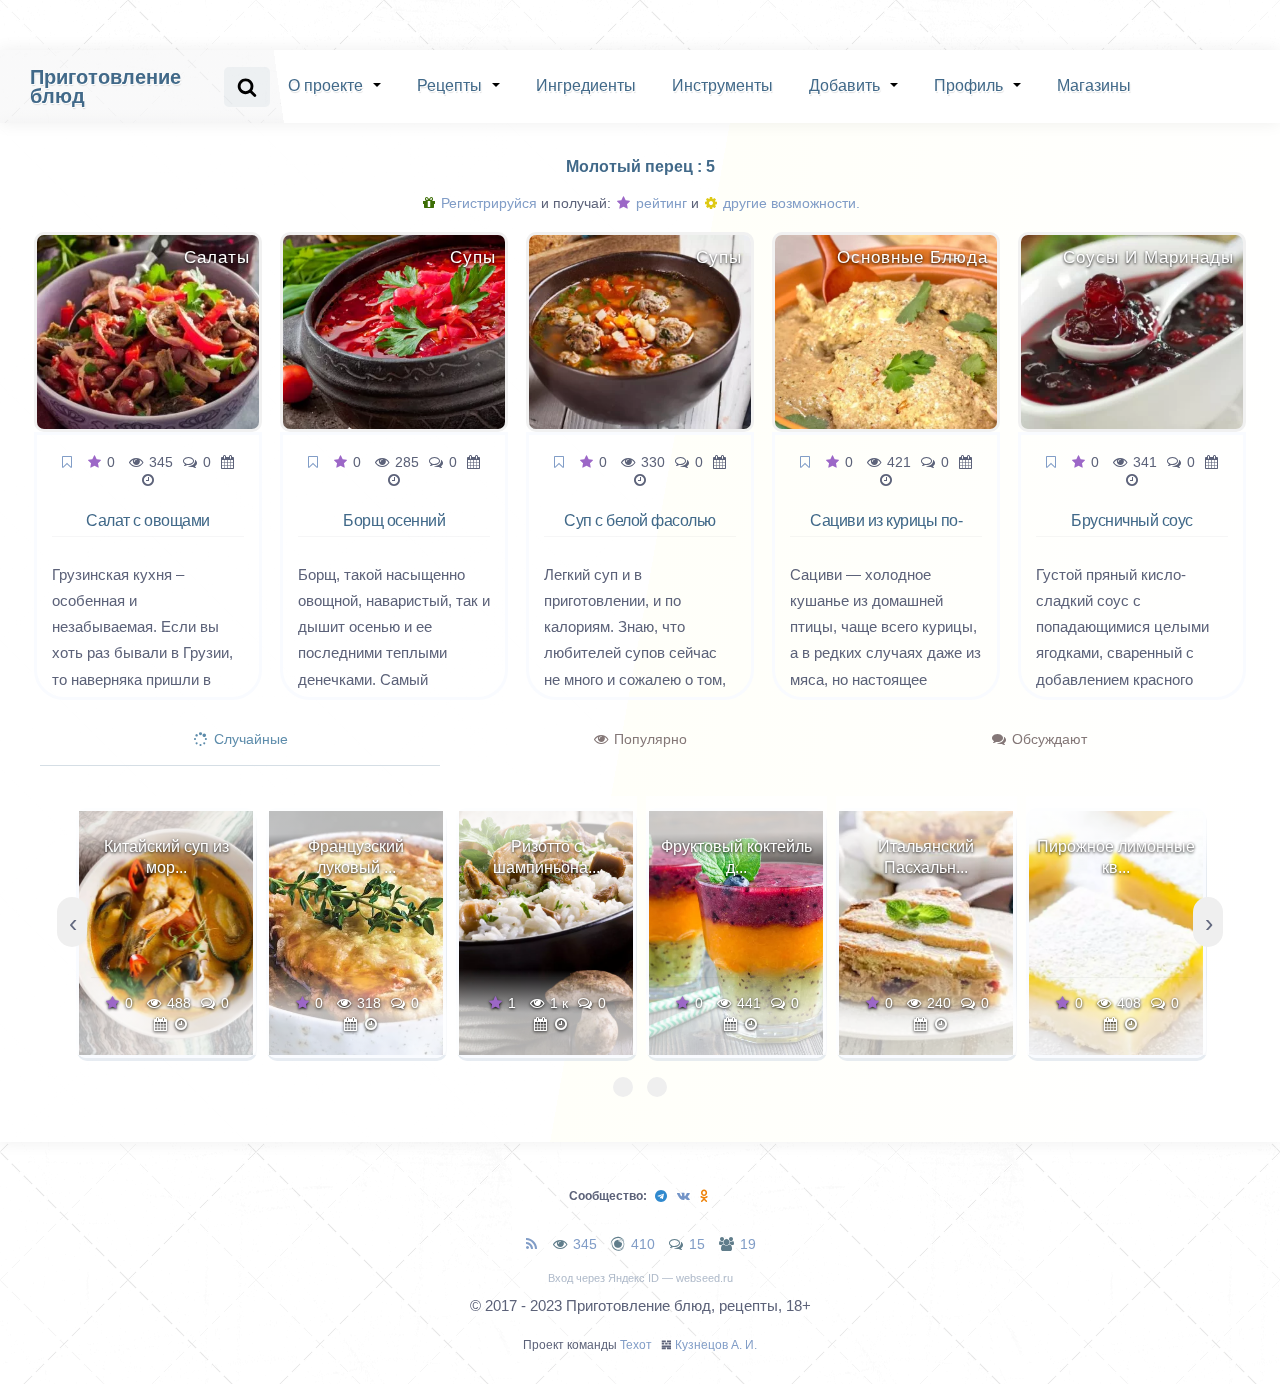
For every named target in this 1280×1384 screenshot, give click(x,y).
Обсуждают (1047, 739)
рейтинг (659, 203)
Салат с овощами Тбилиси (148, 532)
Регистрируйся (487, 203)
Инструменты (722, 85)
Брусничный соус (1132, 520)
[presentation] (72, 922)
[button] (623, 1087)
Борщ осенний (394, 520)
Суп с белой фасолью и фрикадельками (640, 532)
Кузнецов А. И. (716, 1345)
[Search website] (247, 87)
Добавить (844, 85)
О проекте (325, 85)
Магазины (1094, 85)
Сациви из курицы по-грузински (886, 532)
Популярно (648, 739)
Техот (636, 1345)
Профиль (968, 85)
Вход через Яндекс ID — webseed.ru (640, 1278)
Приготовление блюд (105, 86)
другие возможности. (789, 203)
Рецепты (449, 85)
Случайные (249, 739)
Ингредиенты (586, 85)
